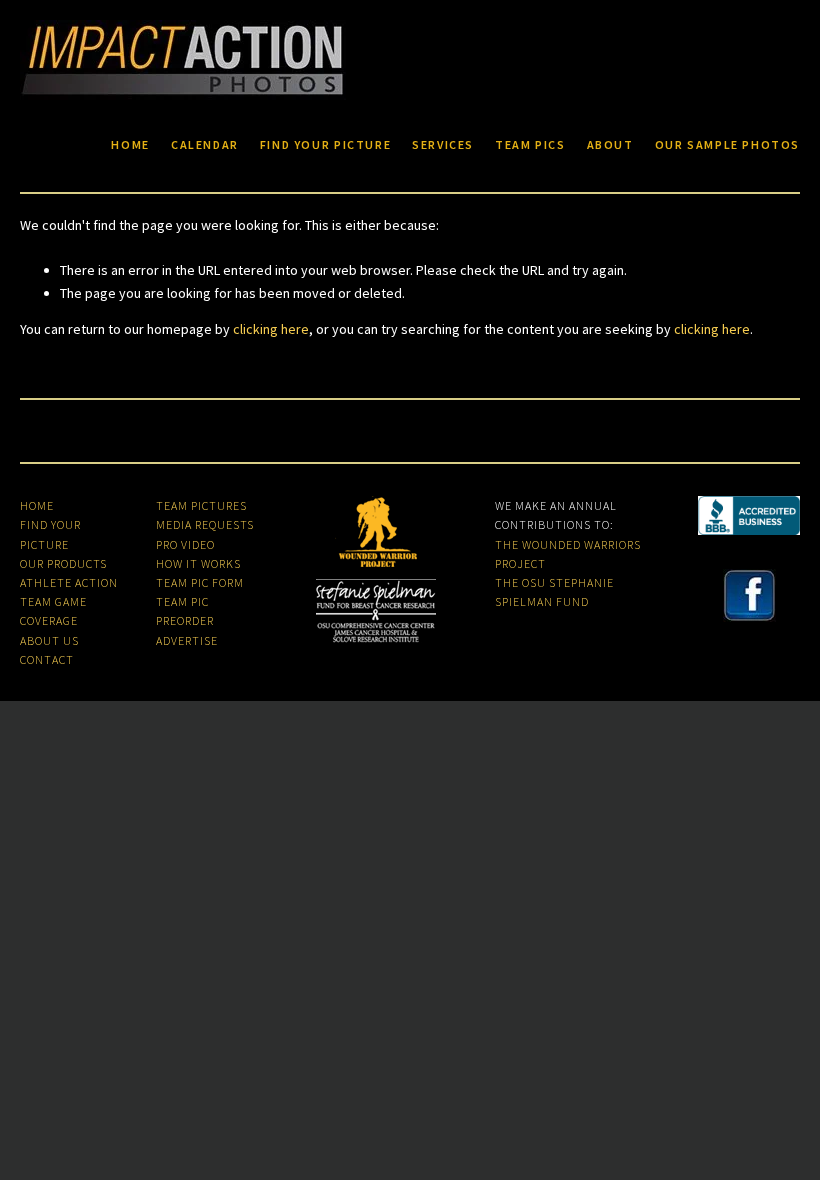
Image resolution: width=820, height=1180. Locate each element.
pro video (185, 544)
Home (130, 145)
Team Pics (530, 145)
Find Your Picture (325, 145)
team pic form (200, 582)
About (610, 145)
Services (443, 145)
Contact (47, 659)
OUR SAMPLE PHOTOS (727, 145)
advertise (187, 640)
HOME (37, 505)
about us (49, 640)
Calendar (205, 145)
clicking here (271, 329)
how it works (198, 563)
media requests (205, 524)
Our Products (63, 563)
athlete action (69, 582)
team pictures (201, 505)
